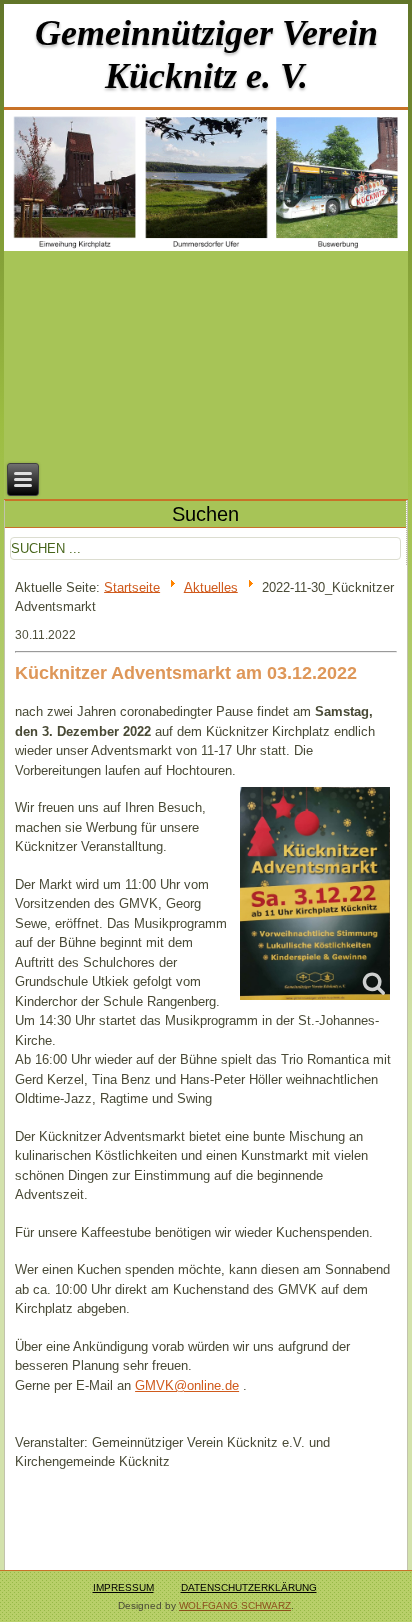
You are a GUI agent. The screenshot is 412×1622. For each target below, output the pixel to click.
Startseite (132, 586)
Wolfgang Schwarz (235, 1605)
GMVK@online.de (187, 1385)
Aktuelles (211, 586)
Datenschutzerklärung (249, 1587)
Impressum (123, 1587)
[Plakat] (315, 893)
